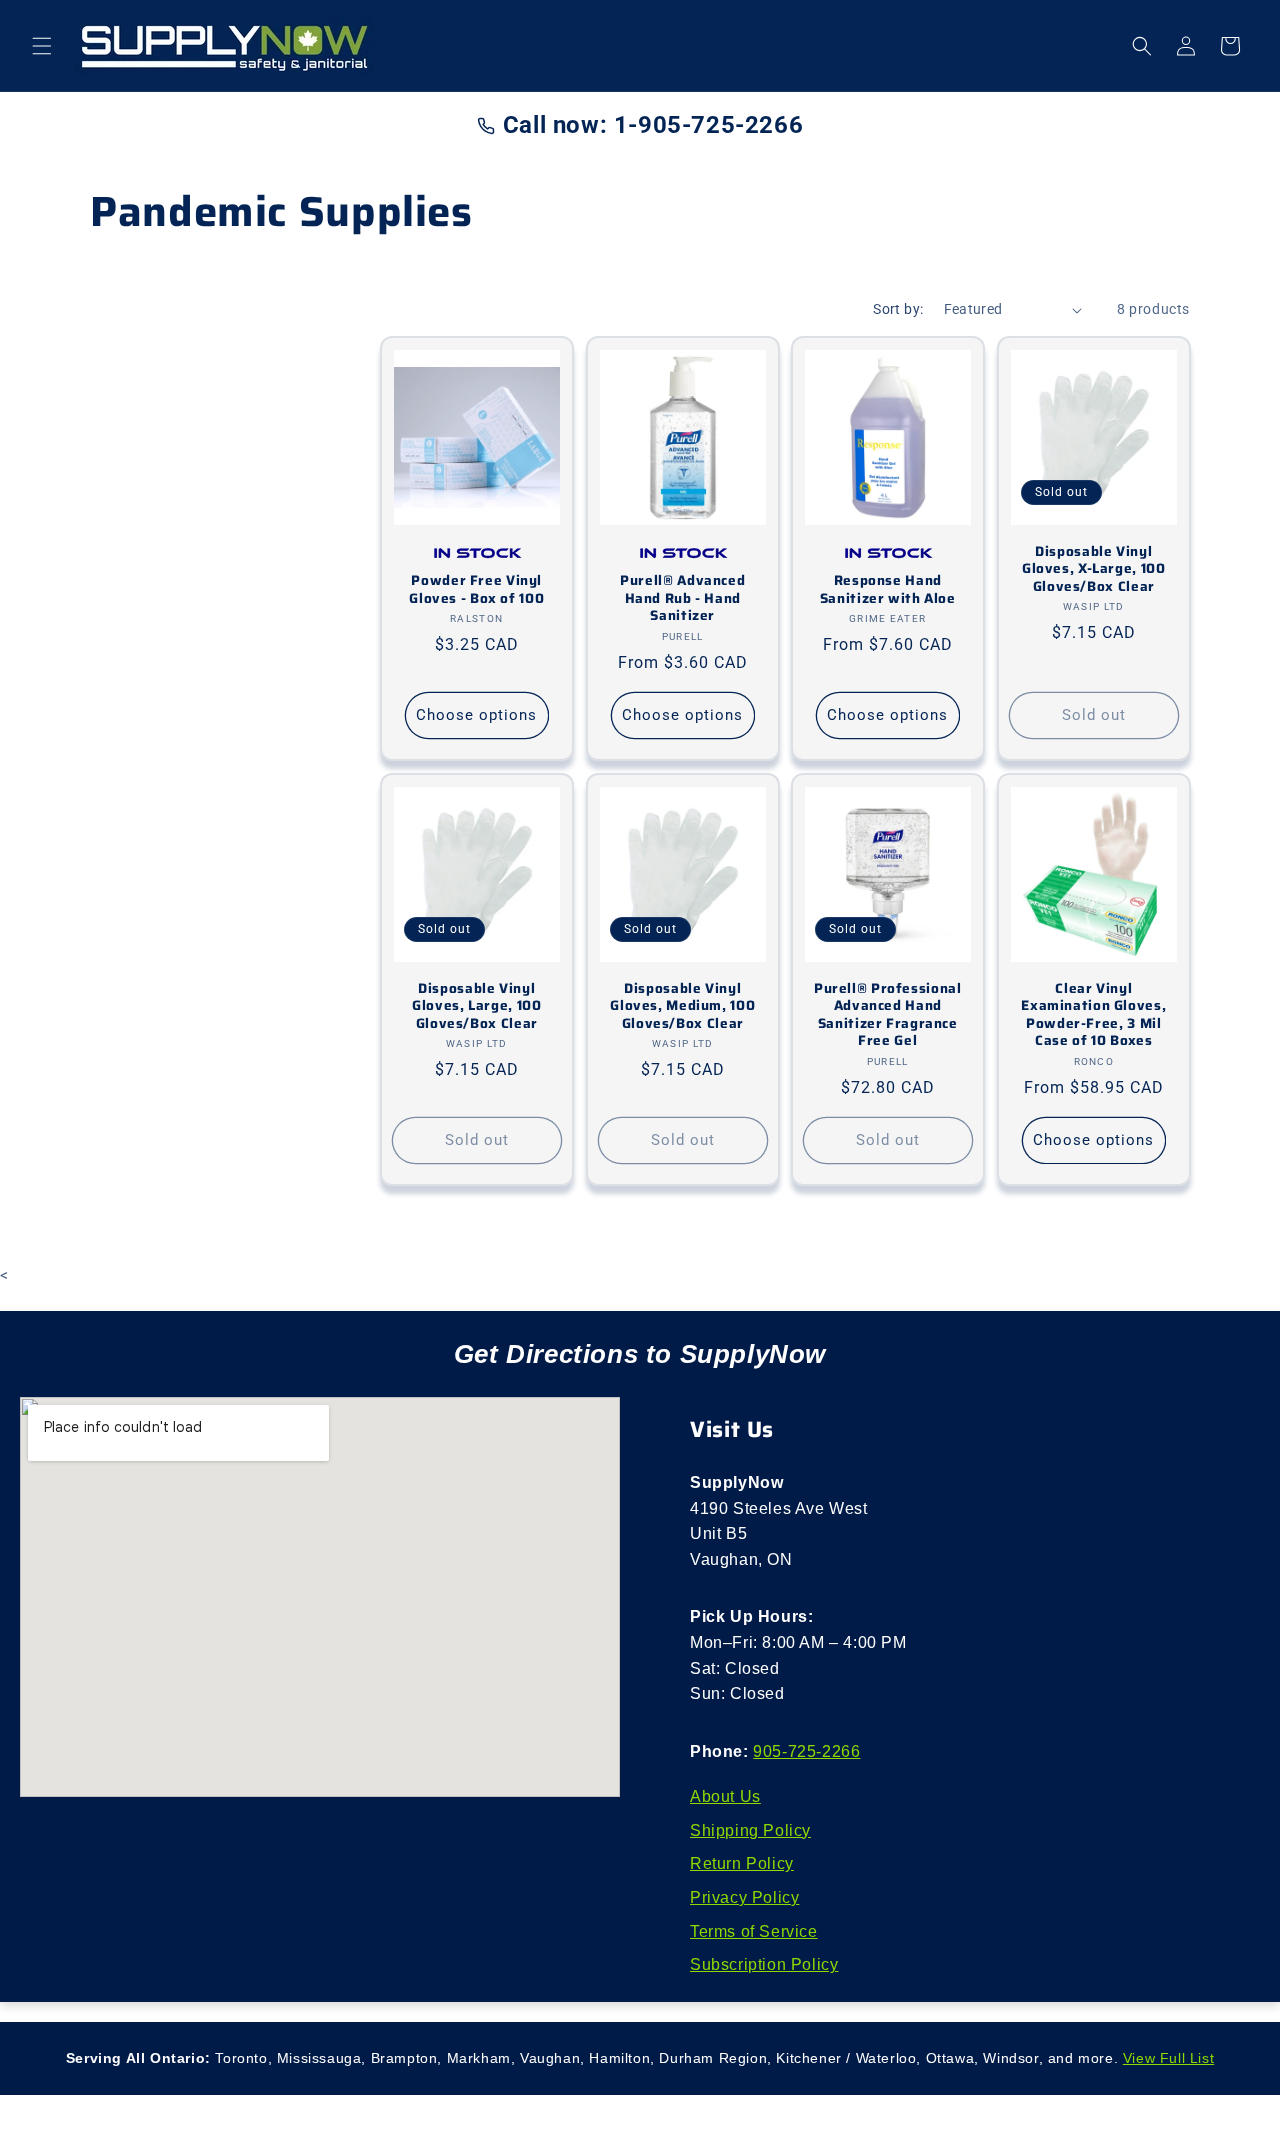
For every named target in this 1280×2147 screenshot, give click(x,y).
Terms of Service (754, 1931)
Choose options (476, 716)
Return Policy (742, 1863)
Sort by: (898, 309)
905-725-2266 (806, 1751)
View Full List (1168, 2058)
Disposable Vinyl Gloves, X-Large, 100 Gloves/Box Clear (1093, 569)
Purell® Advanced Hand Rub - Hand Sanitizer (682, 598)
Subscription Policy (764, 1964)
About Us (725, 1796)
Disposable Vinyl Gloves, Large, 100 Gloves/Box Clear (476, 1006)
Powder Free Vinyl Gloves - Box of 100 (476, 589)
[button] (42, 46)
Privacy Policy (744, 1897)
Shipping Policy (750, 1830)
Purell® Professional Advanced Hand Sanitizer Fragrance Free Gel (888, 1015)
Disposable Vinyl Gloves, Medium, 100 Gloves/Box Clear (682, 1006)
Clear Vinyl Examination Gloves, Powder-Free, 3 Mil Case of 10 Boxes (1093, 1015)
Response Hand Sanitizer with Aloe (888, 589)
